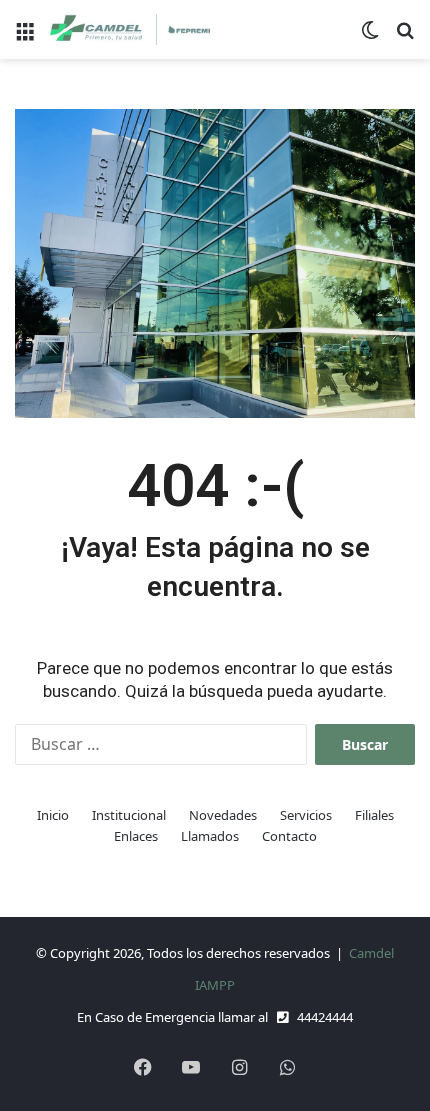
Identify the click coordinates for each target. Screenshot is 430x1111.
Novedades (223, 815)
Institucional (129, 815)
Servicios (306, 815)
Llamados (210, 836)
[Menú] (25, 37)
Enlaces (136, 836)
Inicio (53, 815)
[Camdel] (130, 29)
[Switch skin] (370, 37)
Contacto (289, 836)
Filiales (374, 815)
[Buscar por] (405, 37)
